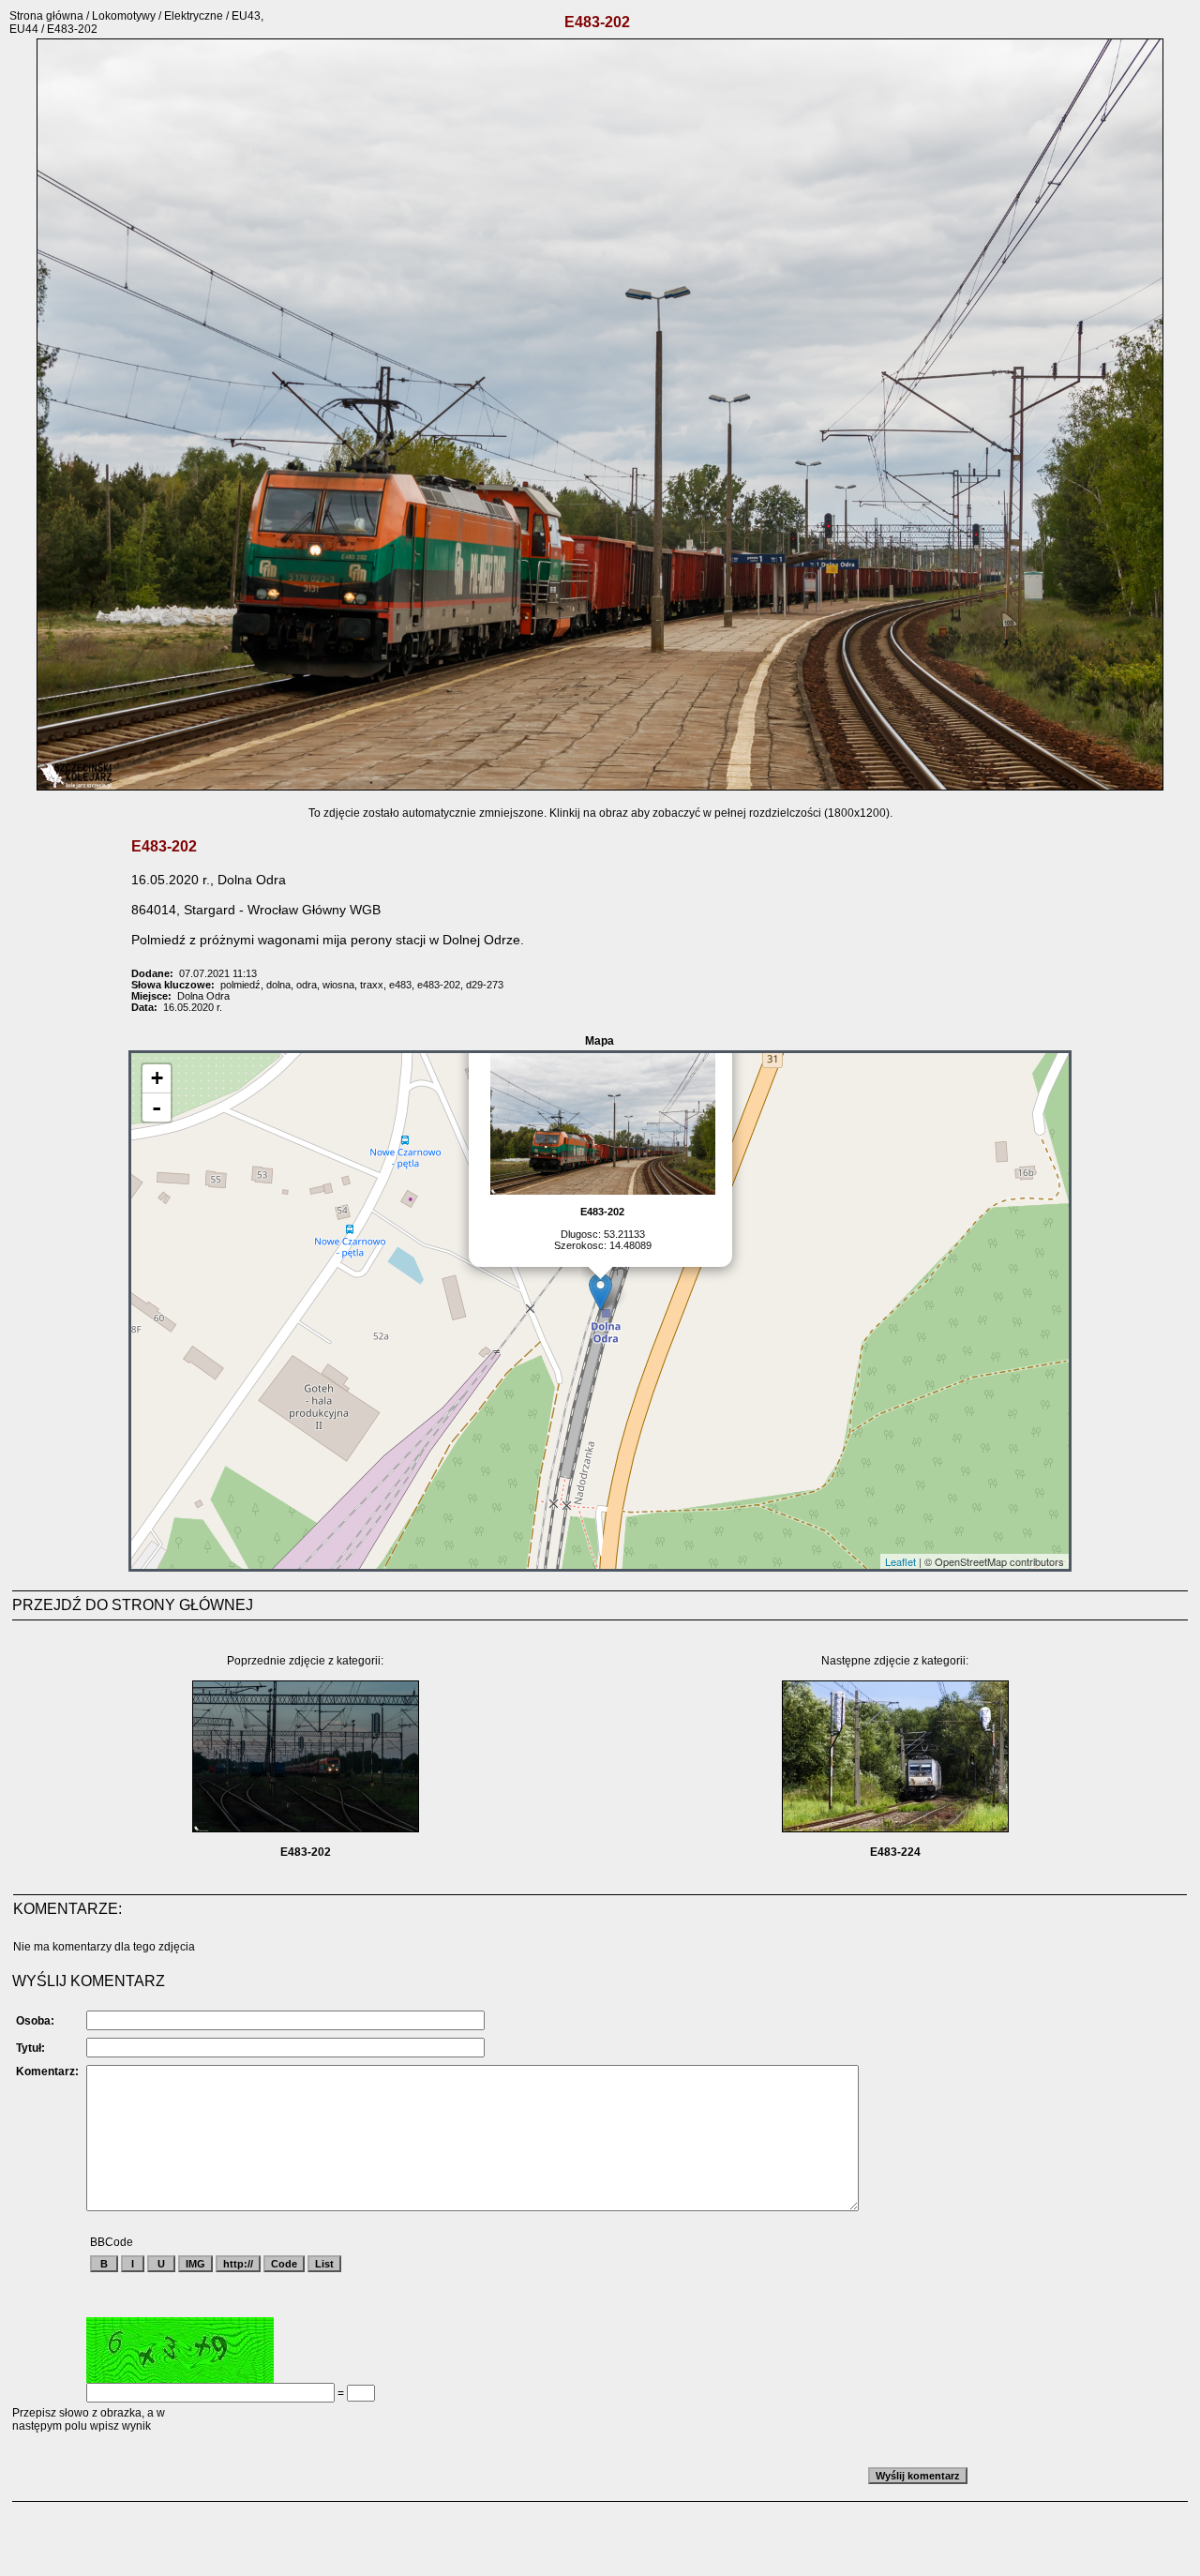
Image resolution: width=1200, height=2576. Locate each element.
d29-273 (485, 985)
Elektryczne (194, 16)
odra (307, 985)
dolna (278, 985)
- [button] (157, 1107)
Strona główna (46, 16)
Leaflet (900, 1561)
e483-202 (439, 985)
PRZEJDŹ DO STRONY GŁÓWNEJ (133, 1605)
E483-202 (306, 1852)
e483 (400, 985)
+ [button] (157, 1078)
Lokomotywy (124, 16)
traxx (372, 985)
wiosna (338, 985)
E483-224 (895, 1852)
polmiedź (240, 985)
